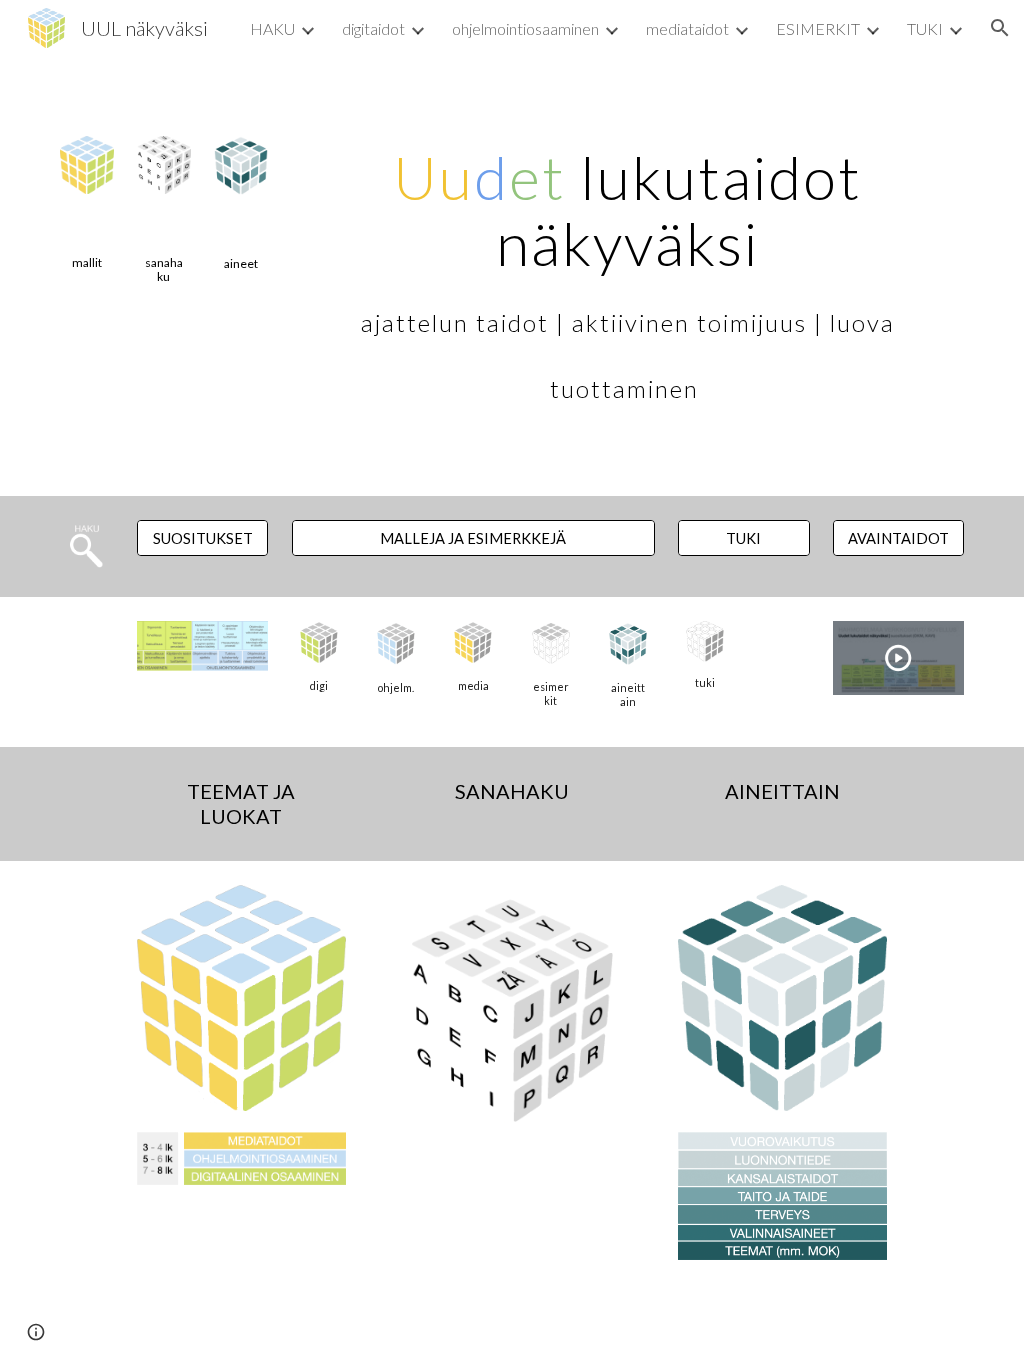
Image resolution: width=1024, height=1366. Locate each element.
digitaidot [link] (373, 28)
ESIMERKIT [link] (818, 28)
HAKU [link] (272, 28)
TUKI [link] (925, 28)
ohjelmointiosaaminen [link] (525, 28)
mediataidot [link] (687, 28)
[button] (1000, 28)
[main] (87, 263)
